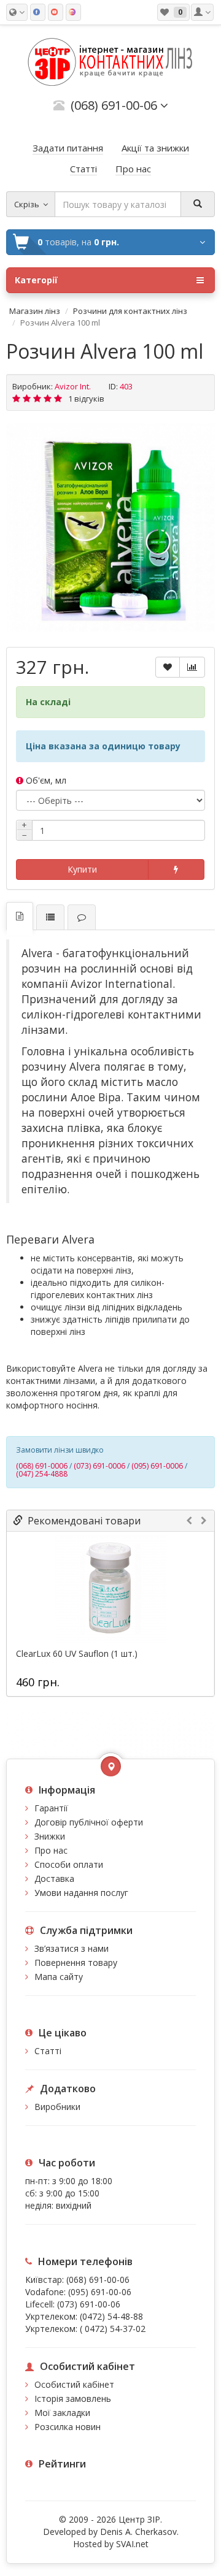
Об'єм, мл (45, 780)
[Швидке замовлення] (176, 869)
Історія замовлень (73, 2398)
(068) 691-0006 (42, 1466)
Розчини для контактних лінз (130, 311)
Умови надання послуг (81, 1893)
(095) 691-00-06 (100, 2292)
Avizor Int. (73, 386)
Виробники (57, 2107)
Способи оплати (69, 1864)
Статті (48, 2051)
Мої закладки (62, 2413)
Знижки (50, 1836)
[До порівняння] (192, 667)
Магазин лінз (35, 311)
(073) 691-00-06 (89, 2304)
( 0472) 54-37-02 (113, 2329)
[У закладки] (168, 667)
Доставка (54, 1878)
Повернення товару (76, 1963)
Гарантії (51, 1808)
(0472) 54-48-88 (111, 2316)
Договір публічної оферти (89, 1822)
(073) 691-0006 (99, 1466)
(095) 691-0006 (157, 1466)
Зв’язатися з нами (72, 1948)
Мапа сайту (59, 1977)
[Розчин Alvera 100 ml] (110, 527)
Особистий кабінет (74, 2384)
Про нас (51, 1850)
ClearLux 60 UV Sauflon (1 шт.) (77, 1654)
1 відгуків (86, 399)
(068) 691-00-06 (98, 2280)
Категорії (36, 280)
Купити (82, 869)
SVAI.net (132, 2544)
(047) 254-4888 (42, 1474)
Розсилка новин (68, 2427)
